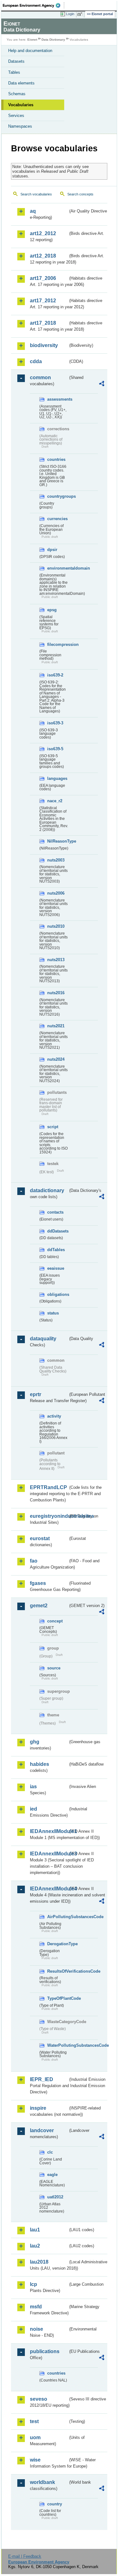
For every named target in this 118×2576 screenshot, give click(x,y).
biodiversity (44, 345)
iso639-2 (55, 675)
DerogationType (58, 1944)
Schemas (17, 94)
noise (37, 2329)
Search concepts (80, 194)
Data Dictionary (53, 40)
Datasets (16, 61)
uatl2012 (55, 2197)
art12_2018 (43, 256)
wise (35, 2460)
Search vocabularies (36, 194)
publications (45, 2351)
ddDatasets (58, 1231)
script (53, 1127)
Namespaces (20, 126)
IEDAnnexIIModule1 (49, 1831)
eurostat (40, 1538)
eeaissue (56, 1268)
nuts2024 (56, 1059)
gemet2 (39, 1606)
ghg (35, 1742)
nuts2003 (56, 860)
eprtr (36, 1394)
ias (33, 1787)
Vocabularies (21, 105)
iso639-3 (55, 723)
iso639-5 (55, 749)
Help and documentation (30, 51)
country (55, 2504)
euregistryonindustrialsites (49, 1516)
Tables (14, 72)
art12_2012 (43, 233)
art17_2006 (43, 278)
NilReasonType (58, 841)
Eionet (32, 40)
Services (16, 116)
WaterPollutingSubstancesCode (58, 2045)
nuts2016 (56, 993)
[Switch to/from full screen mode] (81, 14)
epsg (52, 610)
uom (35, 2437)
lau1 (35, 2230)
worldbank (42, 2482)
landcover (42, 2130)
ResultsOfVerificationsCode (58, 1971)
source (54, 1668)
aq (33, 211)
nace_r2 (55, 801)
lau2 (35, 2246)
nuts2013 (56, 960)
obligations (58, 1294)
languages (57, 778)
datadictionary (47, 1190)
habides (39, 1764)
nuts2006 (56, 893)
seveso (39, 2399)
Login (70, 14)
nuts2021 (56, 1026)
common (40, 377)
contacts (55, 1212)
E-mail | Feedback (25, 2556)
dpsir (52, 550)
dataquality (43, 1339)
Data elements (21, 83)
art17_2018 (43, 323)
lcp (34, 2284)
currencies (57, 519)
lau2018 (39, 2262)
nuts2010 (56, 926)
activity (54, 1416)
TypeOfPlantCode (58, 1998)
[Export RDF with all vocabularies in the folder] (102, 384)
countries (56, 459)
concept (55, 1621)
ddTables (56, 1250)
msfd (36, 2307)
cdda (36, 361)
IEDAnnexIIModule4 (49, 1889)
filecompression (58, 644)
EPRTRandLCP (48, 1487)
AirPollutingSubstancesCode (58, 1917)
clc (50, 2152)
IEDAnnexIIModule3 (49, 1854)
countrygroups (58, 496)
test (34, 2421)
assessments (58, 399)
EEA (34, 5)
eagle (52, 2175)
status (53, 1313)
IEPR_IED (42, 2079)
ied (34, 1809)
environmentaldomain (58, 568)
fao (34, 1561)
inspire (38, 2108)
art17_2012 (43, 301)
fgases (38, 1583)
